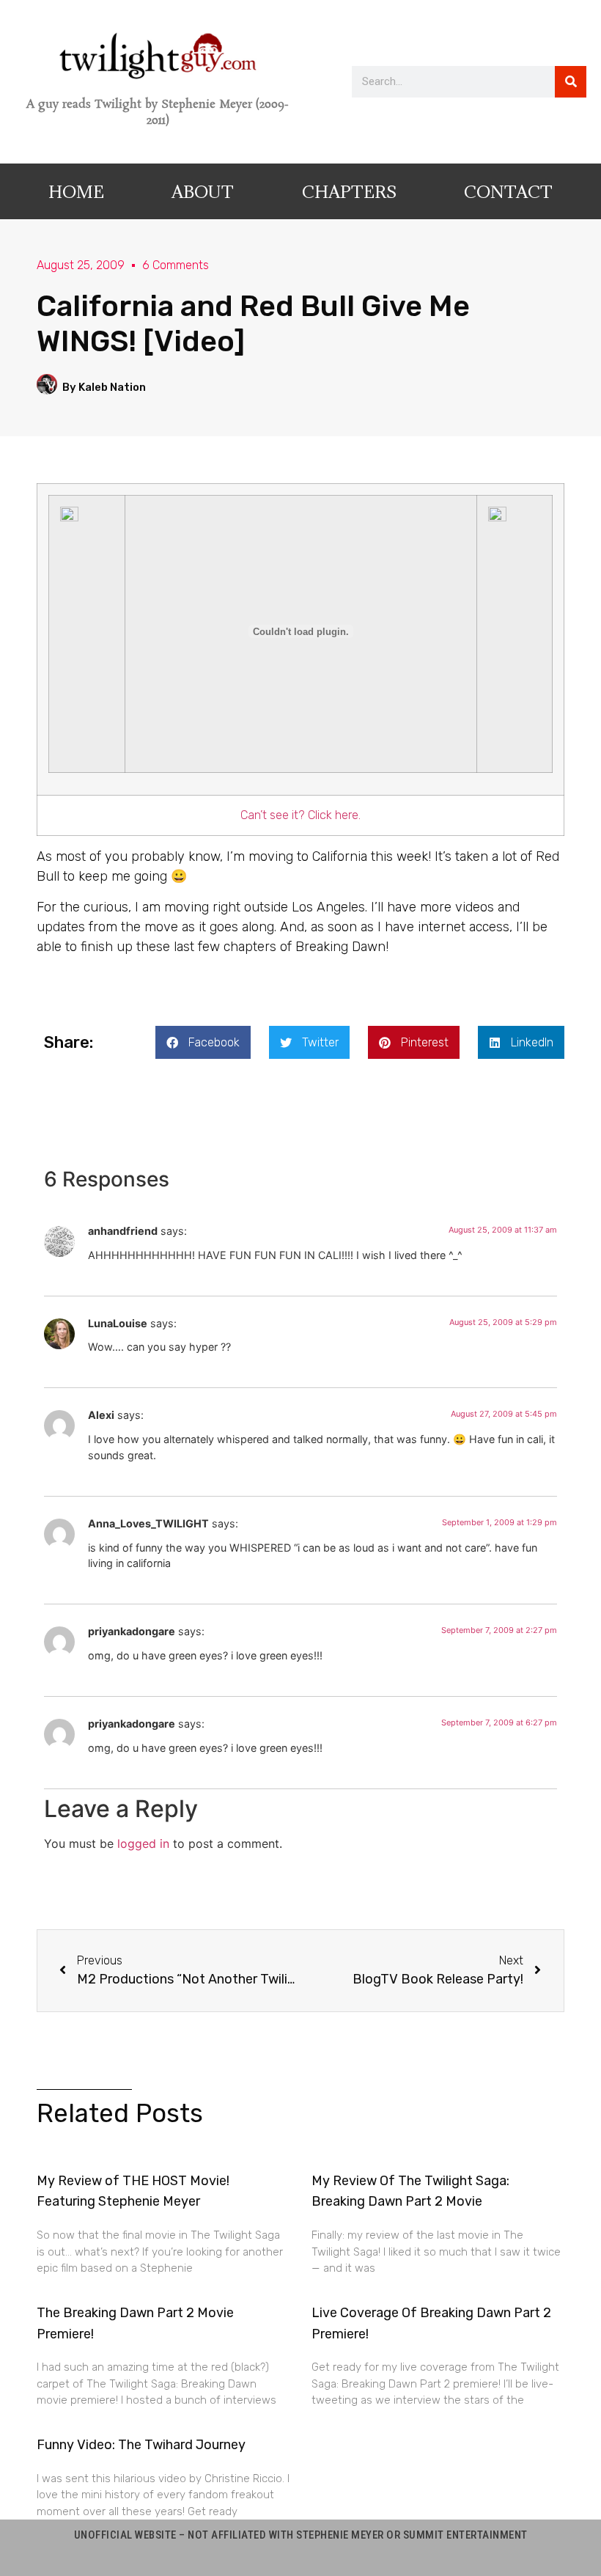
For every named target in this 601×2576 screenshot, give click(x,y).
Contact (508, 191)
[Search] (571, 82)
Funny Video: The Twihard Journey (141, 2445)
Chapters (349, 191)
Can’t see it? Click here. (300, 815)
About (203, 191)
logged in (143, 1843)
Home (76, 191)
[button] (203, 1042)
